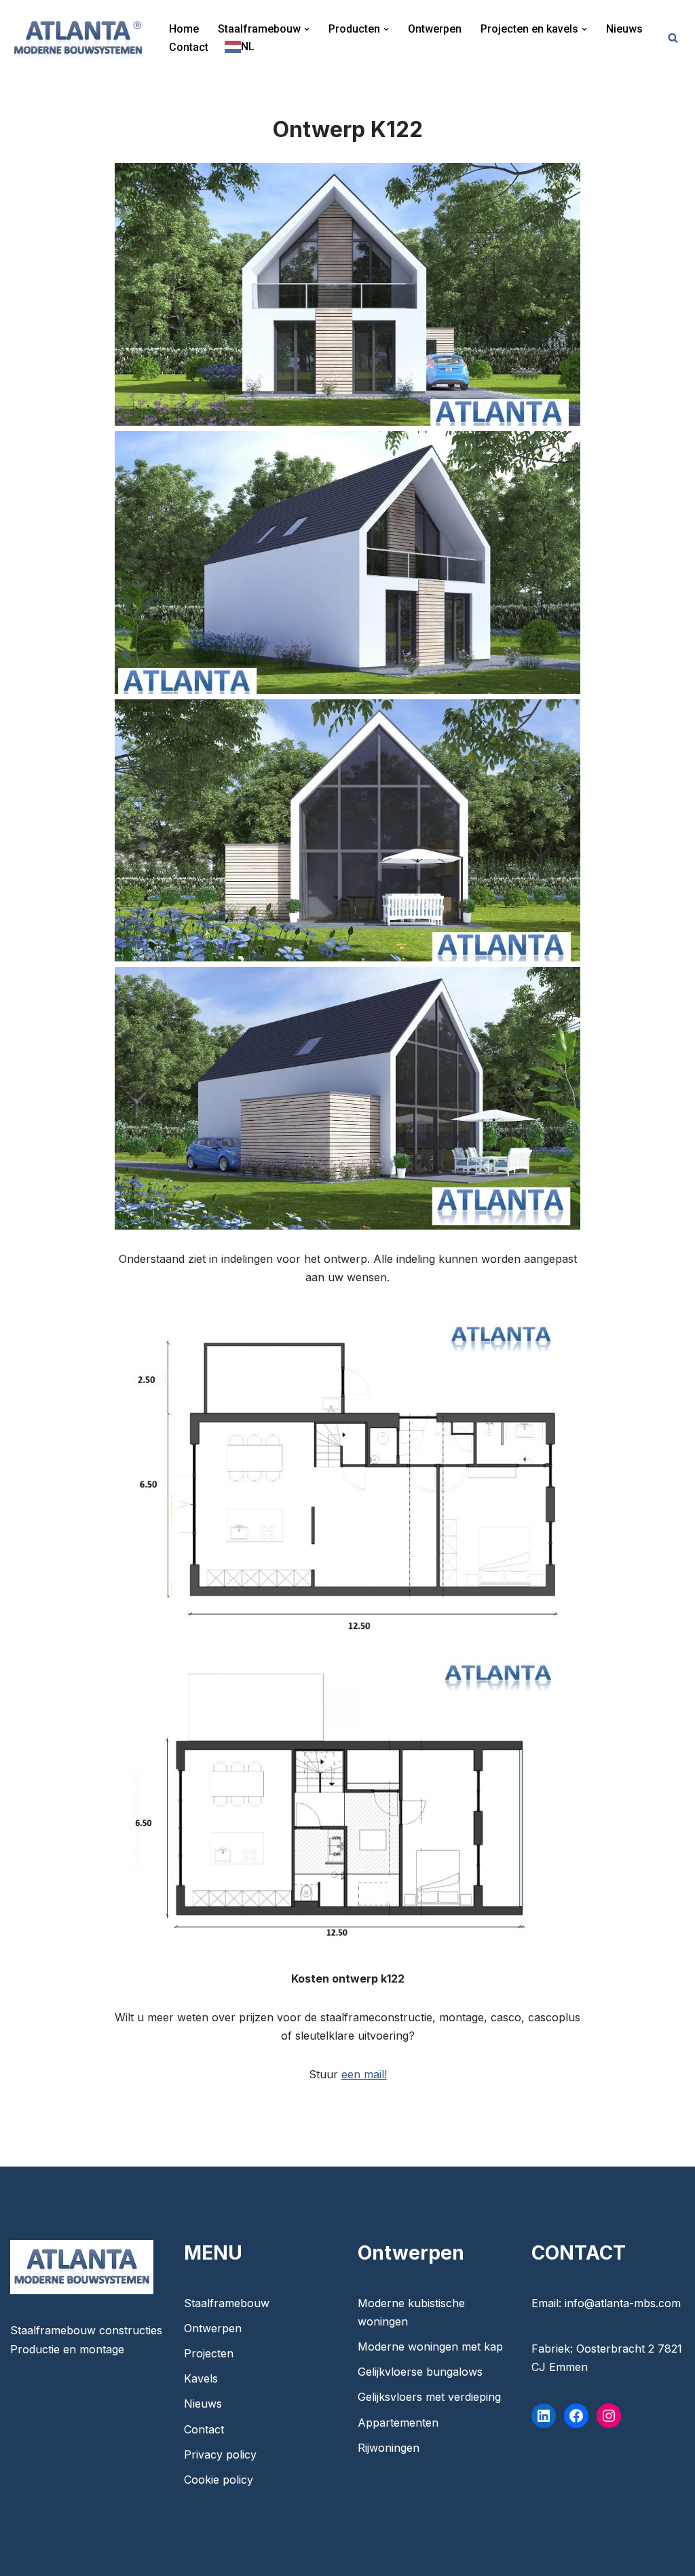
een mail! (364, 2074)
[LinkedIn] (544, 2416)
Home (184, 29)
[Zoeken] (673, 38)
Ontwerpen (435, 29)
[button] (307, 29)
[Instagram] (609, 2416)
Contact (189, 47)
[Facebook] (576, 2416)
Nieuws (624, 29)
